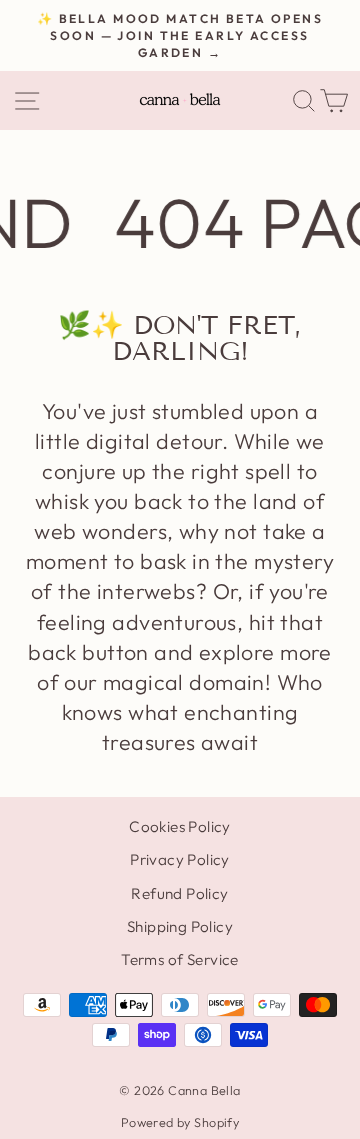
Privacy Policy (180, 859)
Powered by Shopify (180, 1122)
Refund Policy (179, 893)
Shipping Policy (180, 926)
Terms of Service (180, 959)
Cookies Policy (180, 826)
